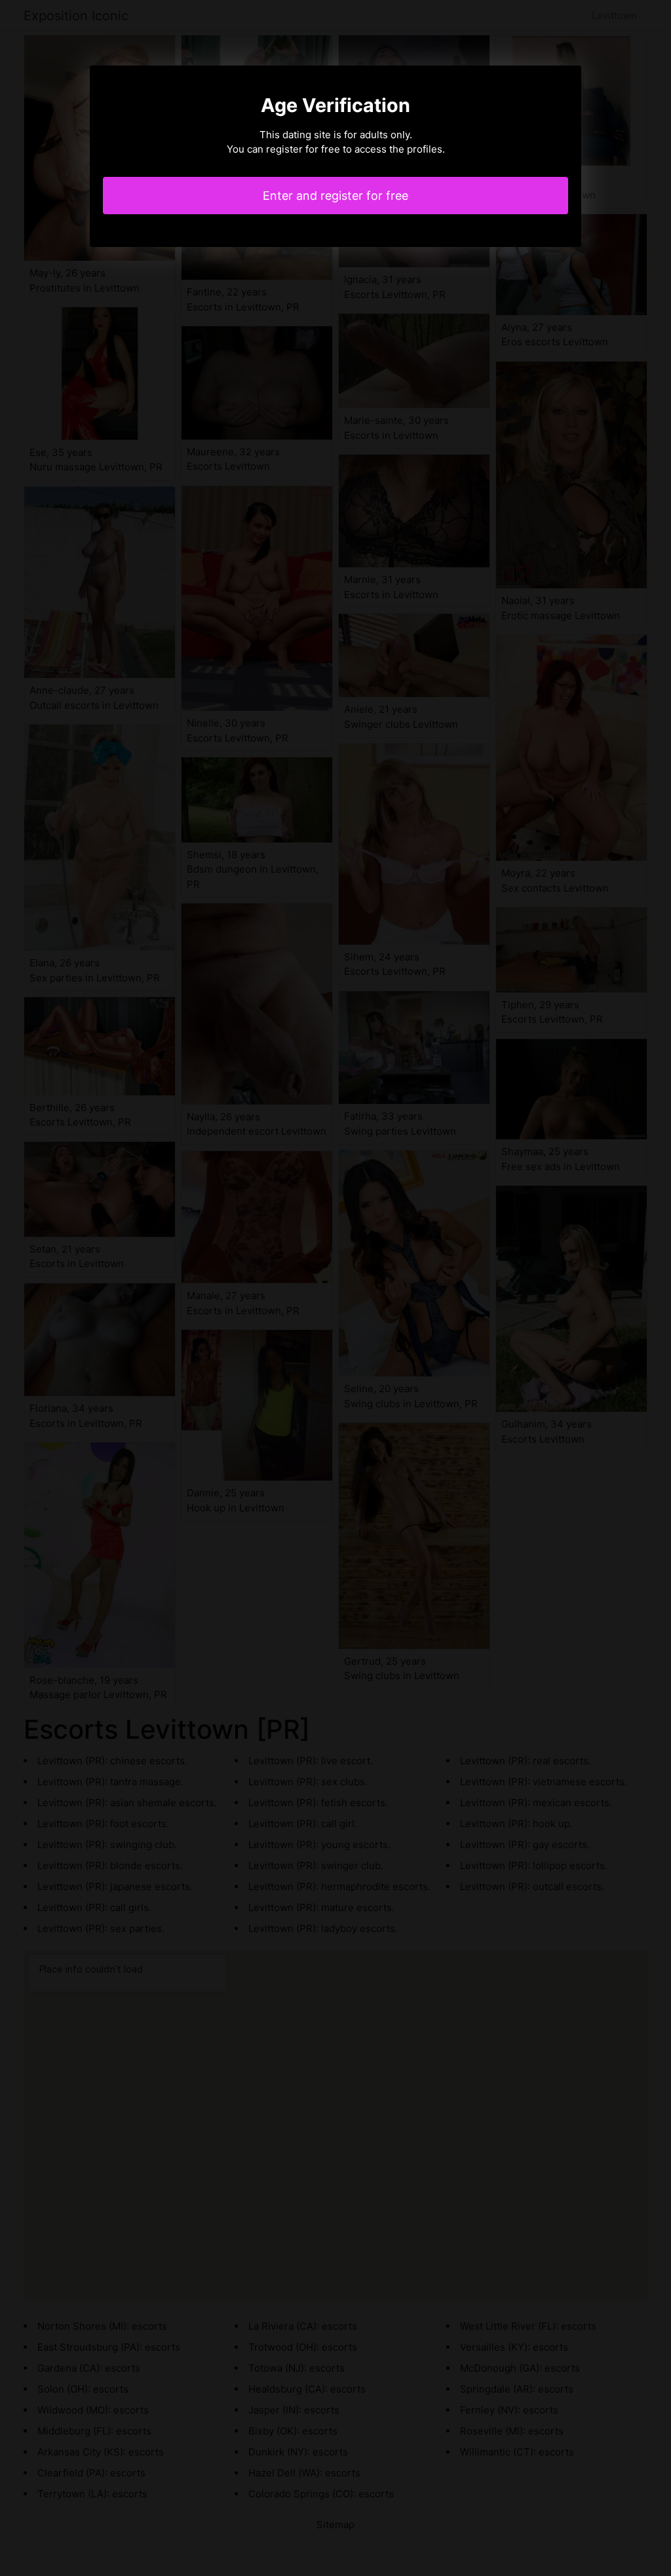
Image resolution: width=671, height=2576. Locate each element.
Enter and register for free (335, 196)
